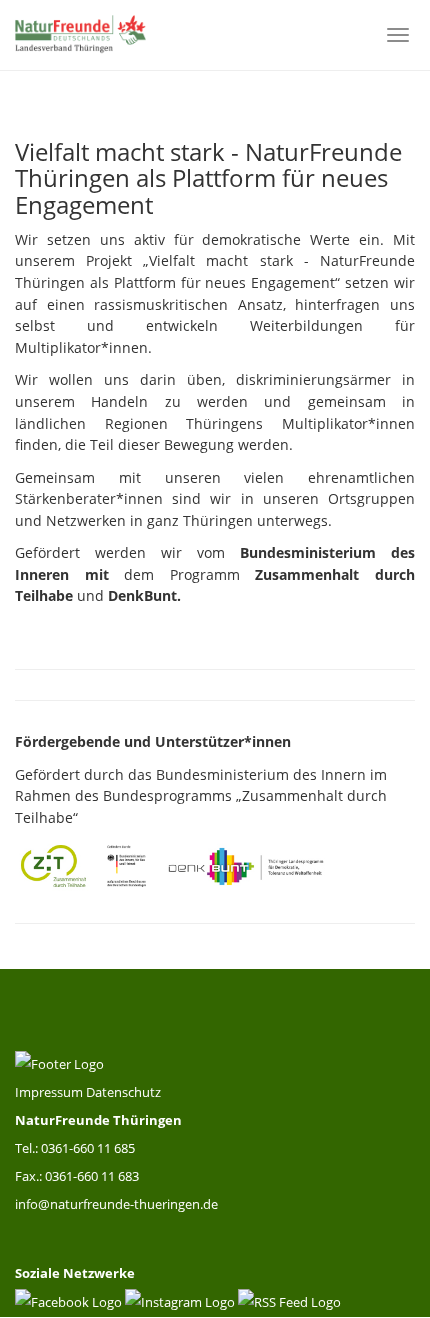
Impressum (50, 1092)
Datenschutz (123, 1092)
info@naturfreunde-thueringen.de (116, 1204)
